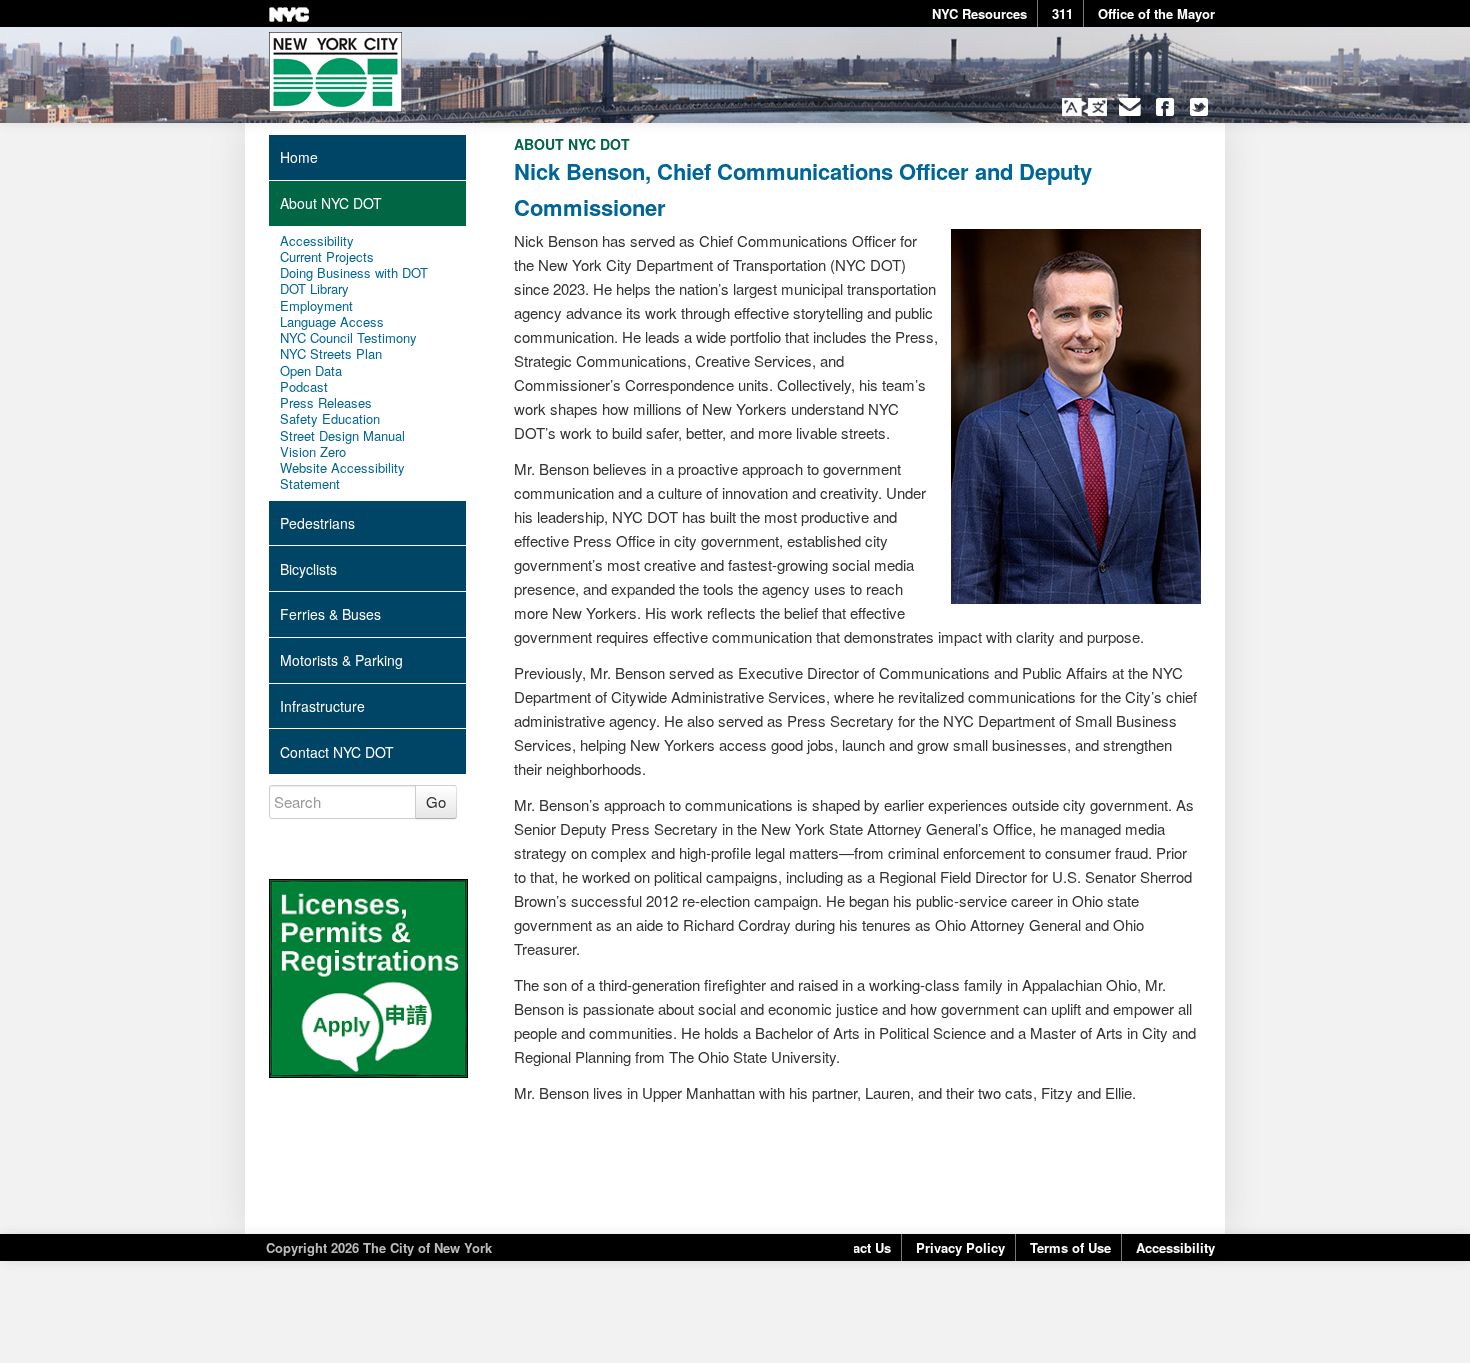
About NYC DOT (331, 203)
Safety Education (330, 419)
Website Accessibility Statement (342, 476)
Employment (316, 306)
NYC (289, 14)
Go (436, 801)
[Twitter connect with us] (1199, 107)
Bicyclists (308, 569)
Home (299, 157)
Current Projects (327, 257)
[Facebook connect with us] (1164, 107)
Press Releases (326, 403)
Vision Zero (313, 452)
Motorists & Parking (341, 660)
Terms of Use (1070, 1247)
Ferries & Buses (330, 614)
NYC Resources (979, 13)
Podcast (304, 387)
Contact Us (857, 1247)
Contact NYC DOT (337, 752)
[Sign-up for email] (1130, 107)
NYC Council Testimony (348, 338)
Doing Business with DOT (354, 273)
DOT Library (314, 289)
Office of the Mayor (1156, 13)
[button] (1084, 107)
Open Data (311, 371)
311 (1062, 13)
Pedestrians (317, 523)
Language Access (332, 322)
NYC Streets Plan (331, 354)
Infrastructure (322, 706)
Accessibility (317, 241)
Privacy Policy (960, 1247)
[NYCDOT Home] (335, 72)
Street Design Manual (342, 436)
